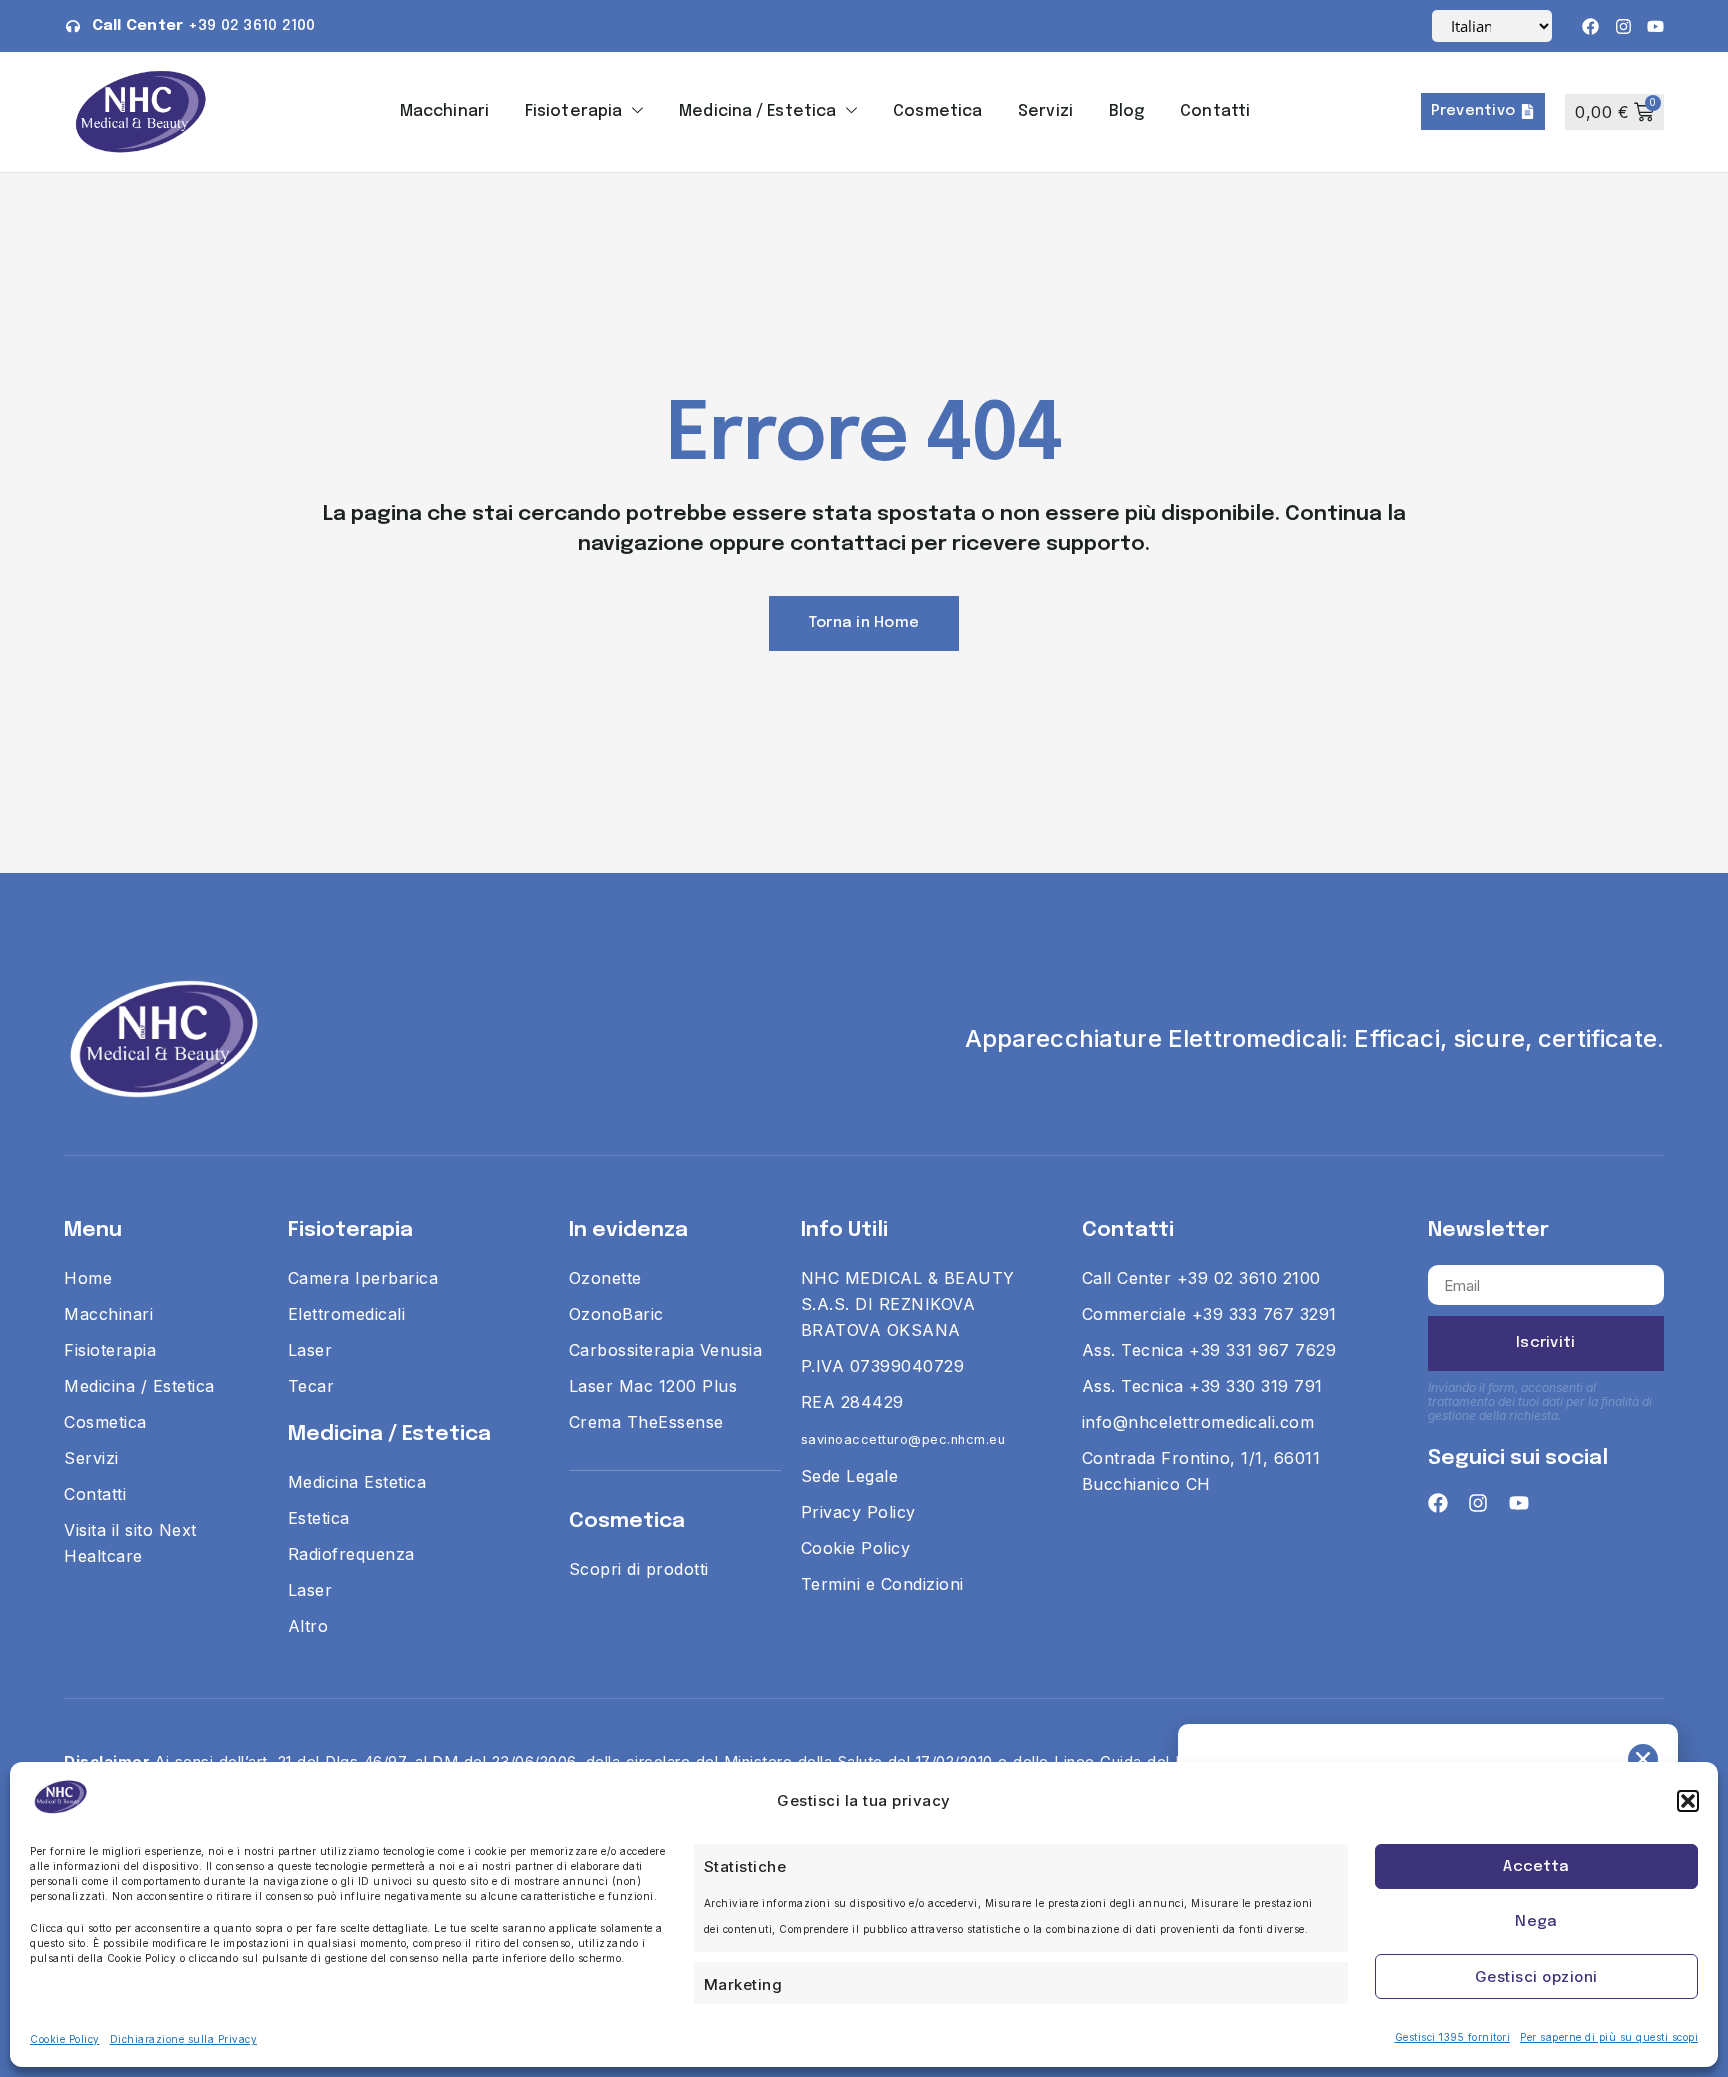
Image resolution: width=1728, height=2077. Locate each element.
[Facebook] (1590, 26)
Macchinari (444, 111)
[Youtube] (1655, 26)
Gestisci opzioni (1536, 1976)
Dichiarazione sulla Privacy (184, 2039)
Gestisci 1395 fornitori (1453, 2037)
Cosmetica (937, 111)
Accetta (1536, 1867)
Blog (1126, 111)
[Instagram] (1623, 26)
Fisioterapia (573, 111)
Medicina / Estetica (757, 111)
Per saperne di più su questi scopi (1609, 2037)
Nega (1536, 1922)
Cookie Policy (65, 2039)
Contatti (1215, 111)
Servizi (1045, 111)
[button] (1688, 1801)
